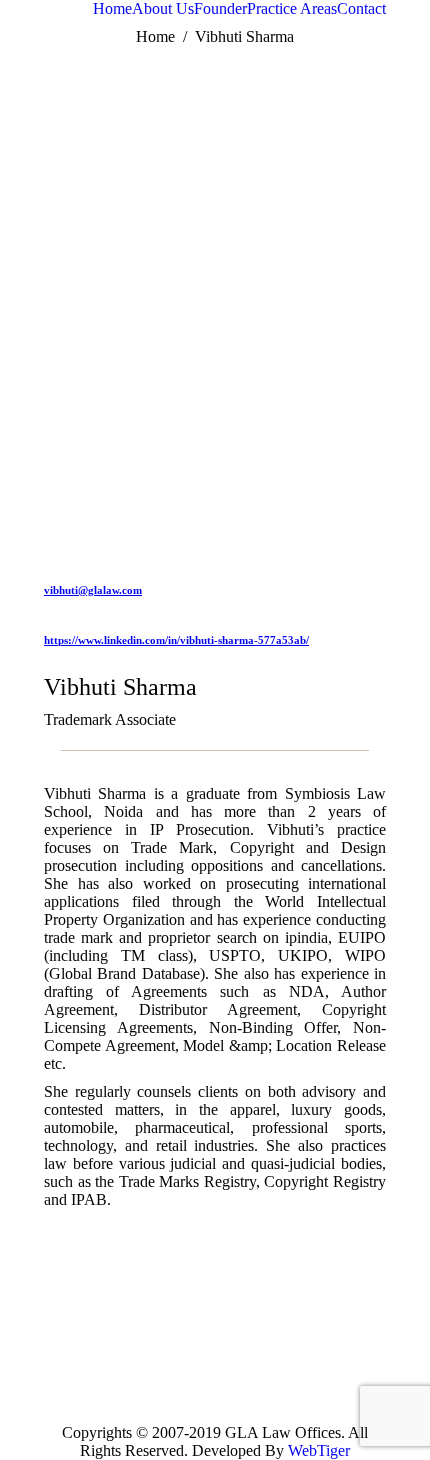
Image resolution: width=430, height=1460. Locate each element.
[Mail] (252, 1369)
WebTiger (319, 1450)
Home (155, 36)
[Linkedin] (252, 1339)
